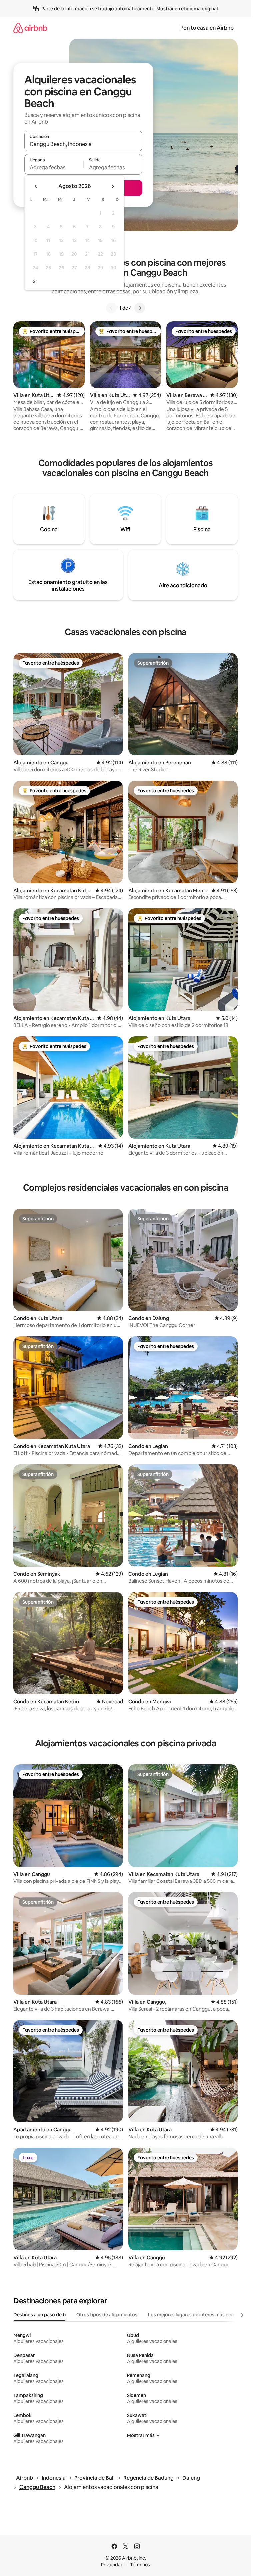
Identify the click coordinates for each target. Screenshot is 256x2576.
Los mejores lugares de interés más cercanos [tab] (197, 2315)
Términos (140, 2565)
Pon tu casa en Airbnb (207, 28)
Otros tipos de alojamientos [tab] (107, 2315)
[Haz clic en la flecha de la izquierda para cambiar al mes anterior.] (36, 186)
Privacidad (112, 2565)
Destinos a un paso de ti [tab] (39, 2315)
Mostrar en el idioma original (187, 9)
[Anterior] (111, 308)
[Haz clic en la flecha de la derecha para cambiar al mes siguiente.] (113, 186)
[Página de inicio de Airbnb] (30, 28)
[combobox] (83, 144)
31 (35, 281)
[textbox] (54, 167)
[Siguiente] (140, 308)
